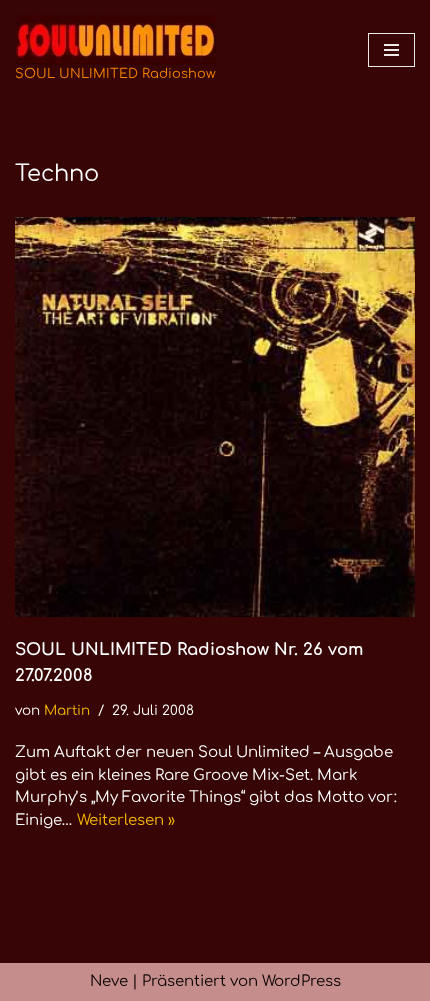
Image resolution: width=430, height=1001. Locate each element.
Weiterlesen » (126, 820)
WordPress (301, 981)
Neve (109, 981)
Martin (67, 710)
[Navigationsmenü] (391, 50)
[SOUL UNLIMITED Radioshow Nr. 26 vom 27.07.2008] (215, 417)
